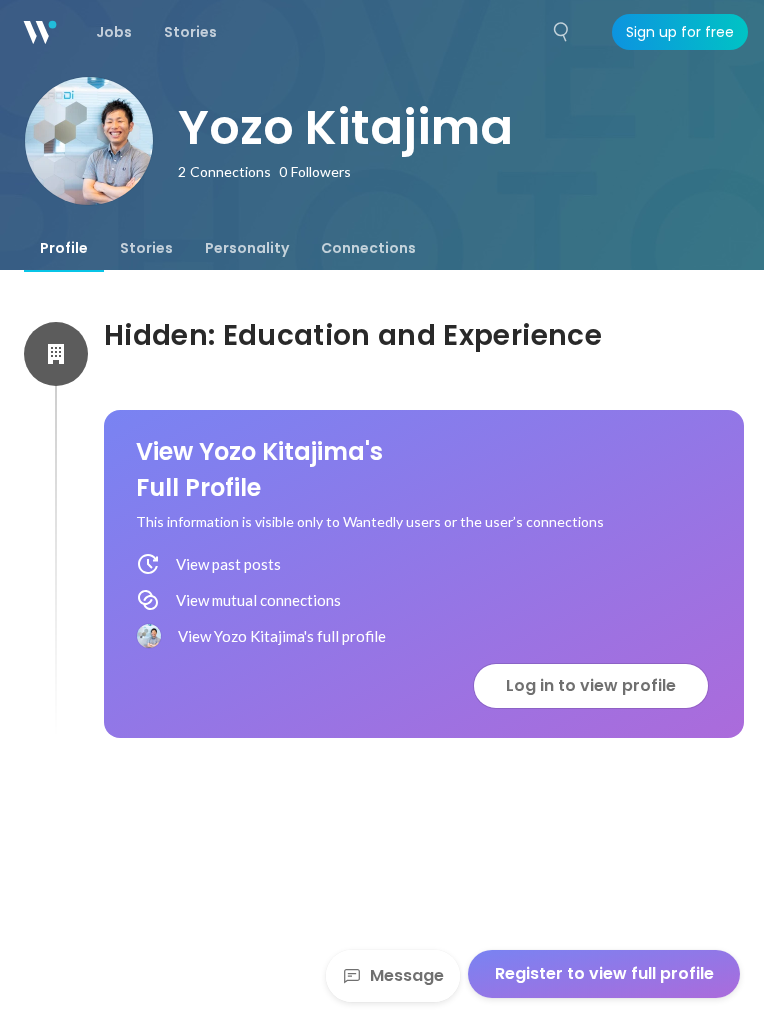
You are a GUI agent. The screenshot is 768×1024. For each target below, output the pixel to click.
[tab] (64, 248)
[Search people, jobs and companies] (562, 32)
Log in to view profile (591, 685)
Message (407, 975)
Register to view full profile (604, 973)
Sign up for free (680, 32)
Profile (64, 248)
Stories (146, 248)
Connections (368, 248)
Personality (247, 248)
